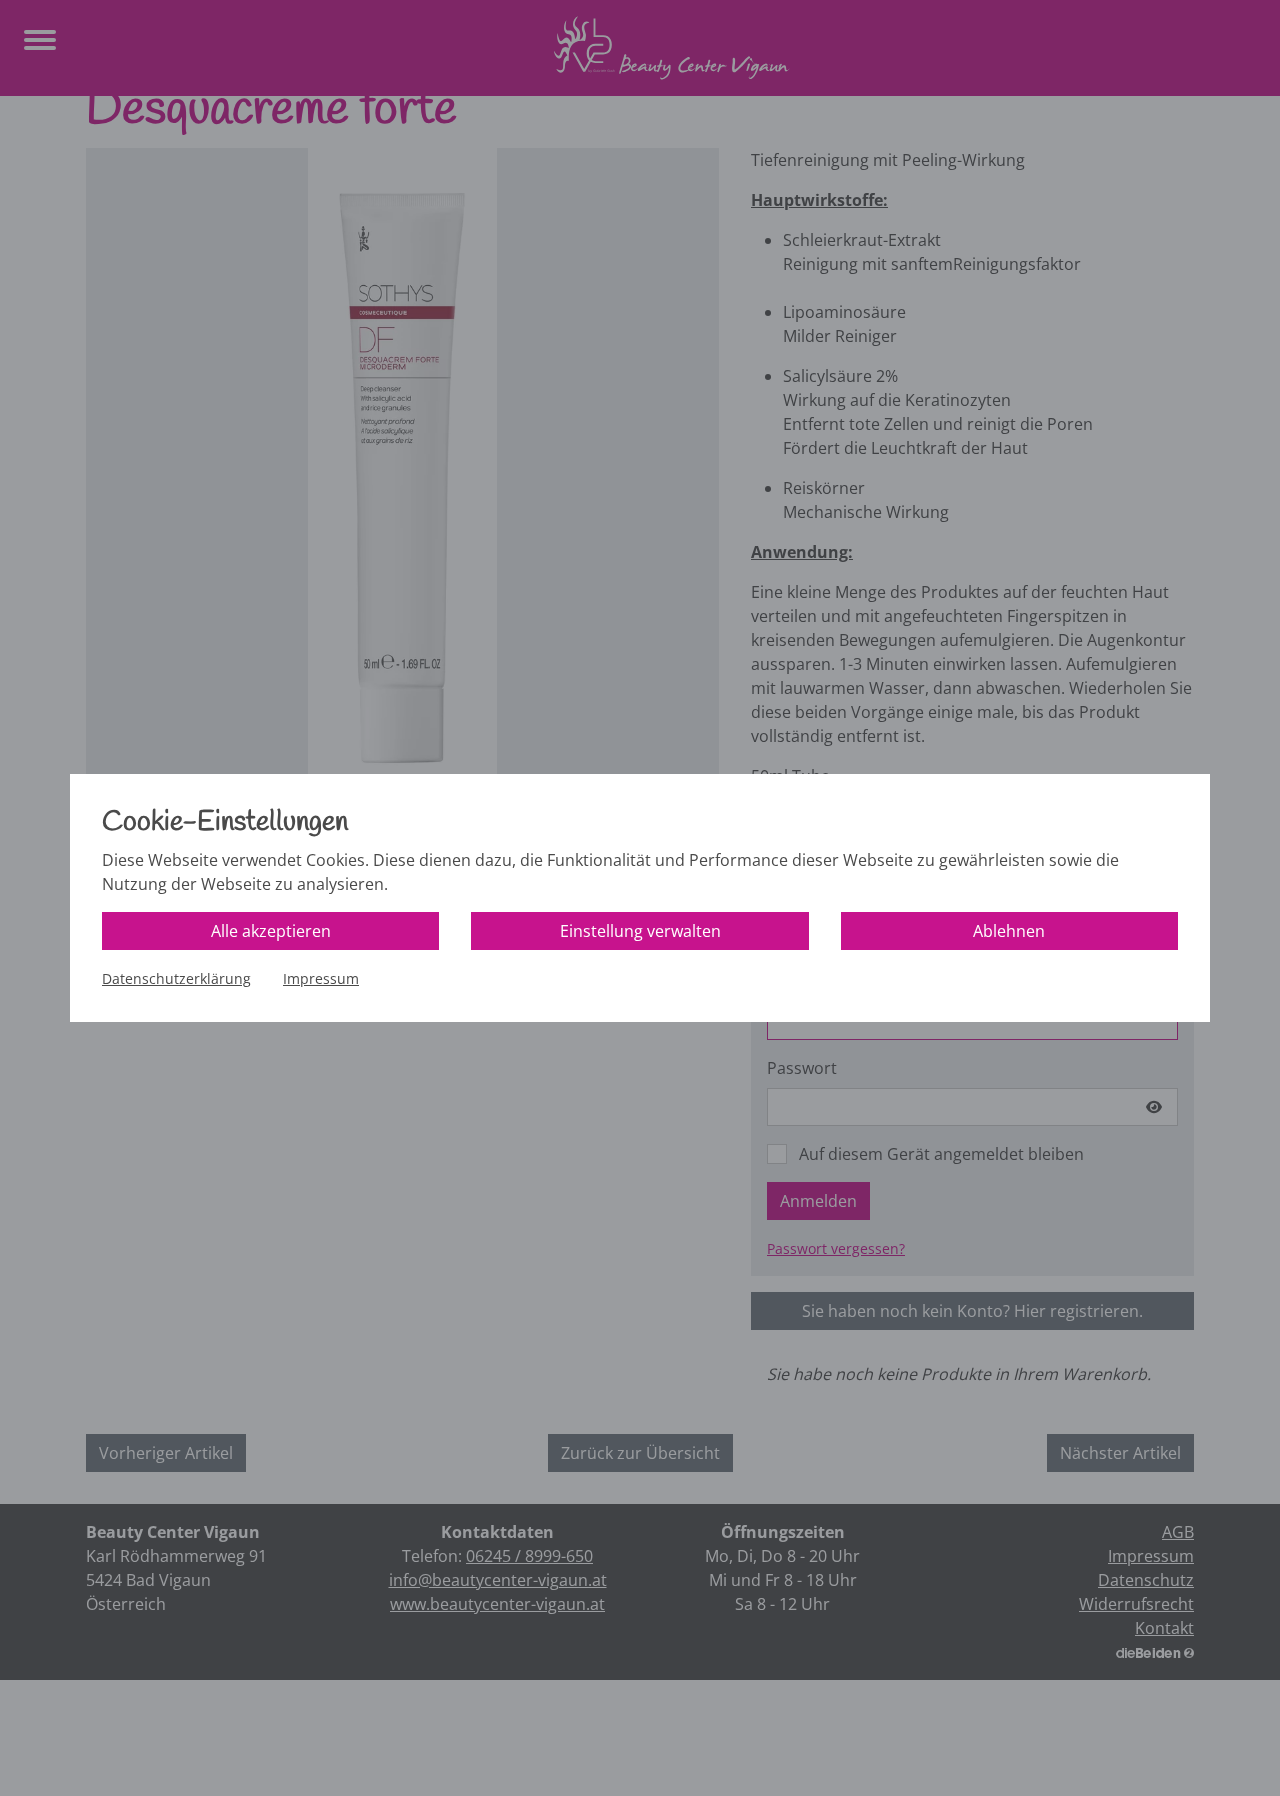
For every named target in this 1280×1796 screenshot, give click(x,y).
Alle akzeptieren (271, 931)
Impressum (321, 978)
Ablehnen (1009, 931)
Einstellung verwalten (640, 931)
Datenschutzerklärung (176, 978)
